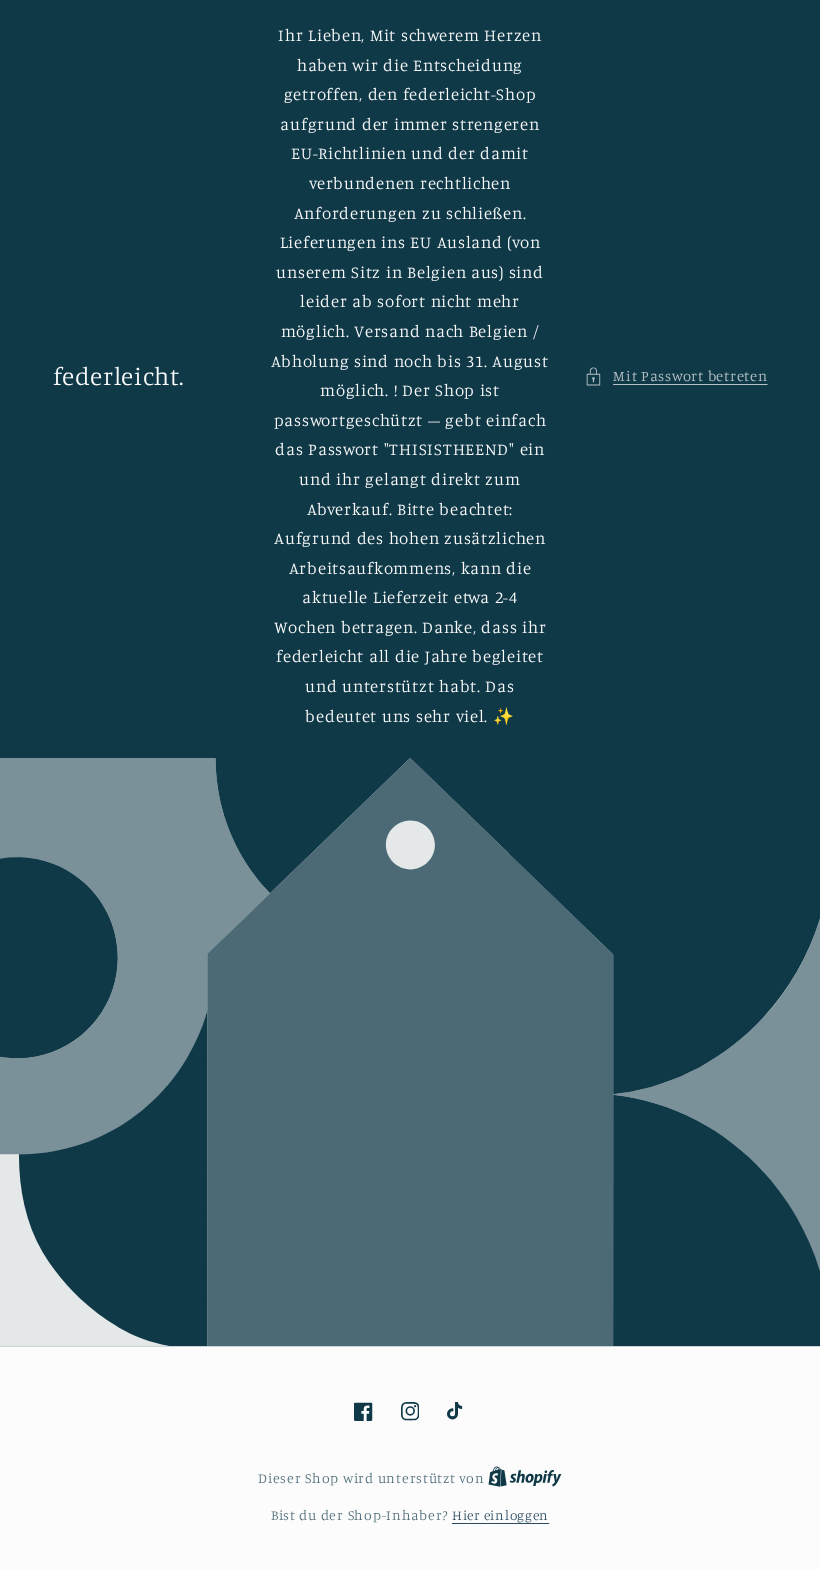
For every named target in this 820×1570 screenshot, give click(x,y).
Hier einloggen (500, 1515)
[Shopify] (525, 1478)
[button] (676, 376)
